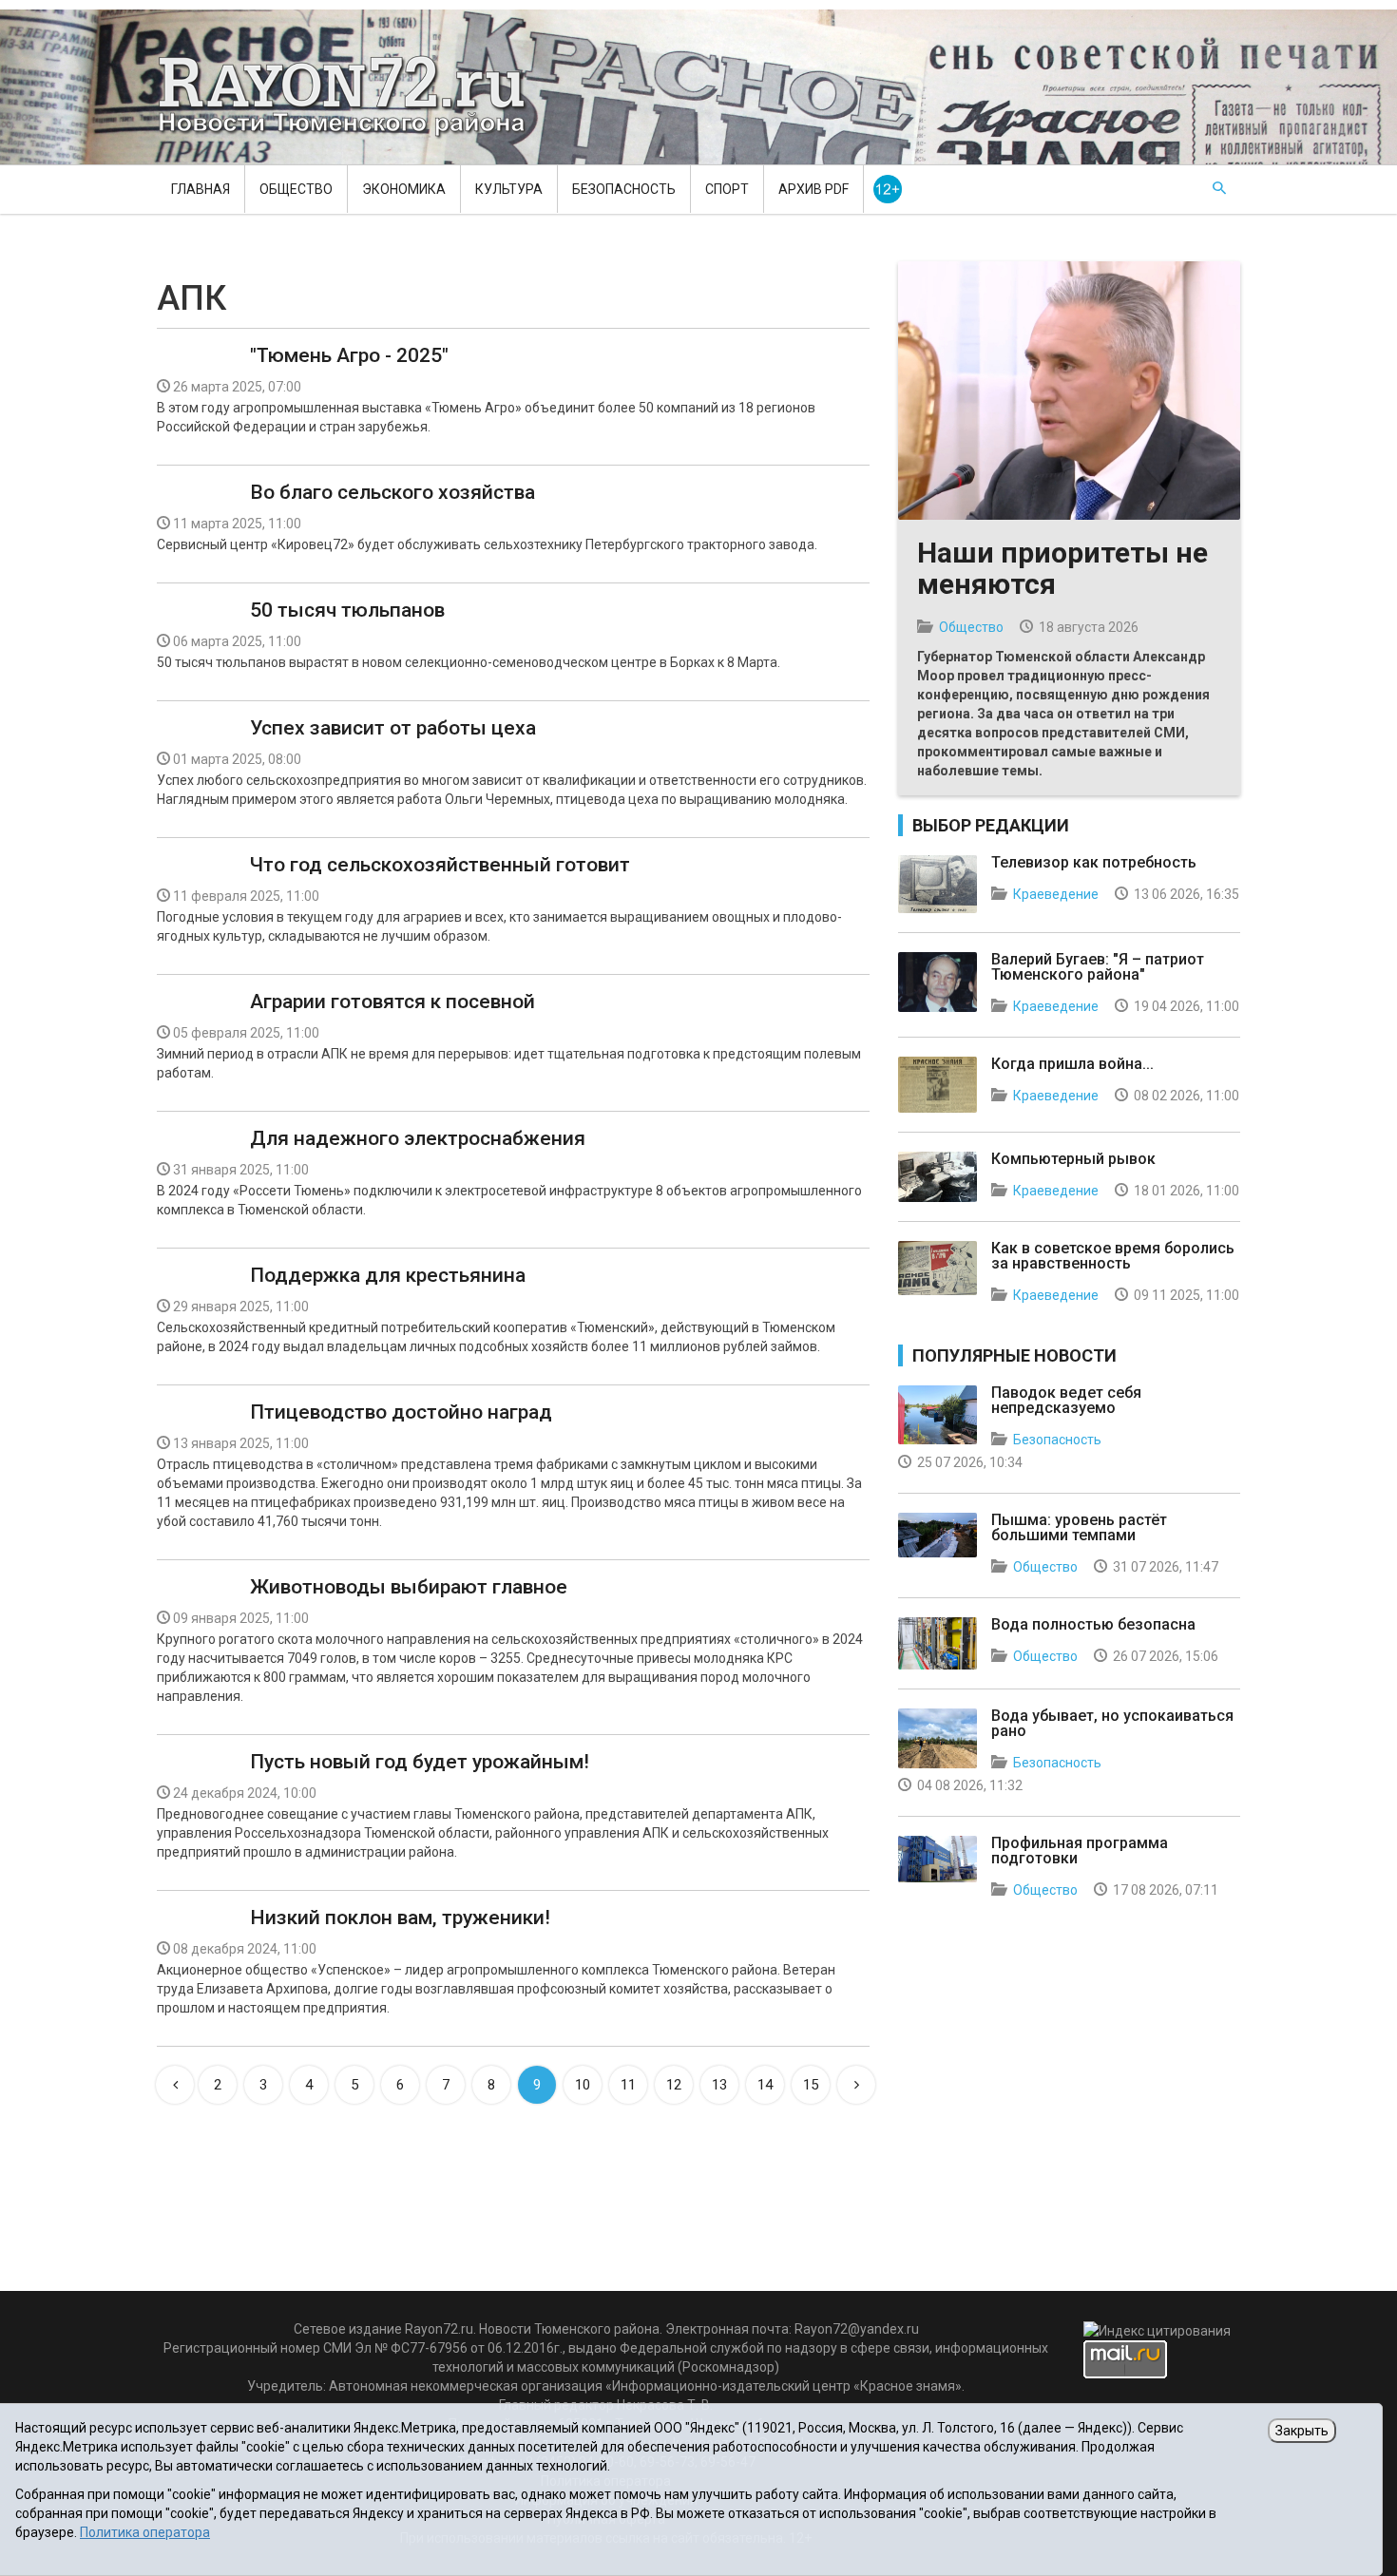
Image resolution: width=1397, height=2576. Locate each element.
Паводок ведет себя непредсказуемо (1066, 1400)
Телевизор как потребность (1094, 862)
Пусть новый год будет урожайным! (420, 1762)
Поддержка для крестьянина (388, 1275)
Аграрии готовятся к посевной (392, 1002)
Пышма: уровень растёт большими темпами (1079, 1527)
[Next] (856, 2085)
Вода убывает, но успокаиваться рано (1112, 1723)
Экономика (404, 189)
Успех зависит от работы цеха (393, 728)
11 (628, 2085)
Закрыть (1302, 2431)
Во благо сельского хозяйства (392, 492)
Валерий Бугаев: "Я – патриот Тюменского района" (1098, 967)
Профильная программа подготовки (1080, 1851)
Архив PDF (813, 189)
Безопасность (624, 189)
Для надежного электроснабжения (418, 1138)
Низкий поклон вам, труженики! (400, 1918)
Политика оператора (145, 2532)
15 (811, 2085)
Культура (509, 189)
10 (583, 2085)
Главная (201, 189)
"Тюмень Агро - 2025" (349, 355)
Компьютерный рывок (1073, 1159)
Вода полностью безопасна (1093, 1624)
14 (765, 2085)
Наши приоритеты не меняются (1062, 568)
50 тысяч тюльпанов (347, 610)
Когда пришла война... (1072, 1064)
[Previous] (175, 2085)
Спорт (727, 189)
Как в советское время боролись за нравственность (1113, 1256)
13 (719, 2085)
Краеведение (1056, 894)
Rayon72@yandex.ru (857, 2329)
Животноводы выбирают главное (409, 1587)
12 (674, 2085)
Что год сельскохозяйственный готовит (440, 865)
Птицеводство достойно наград (401, 1412)
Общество (296, 189)
